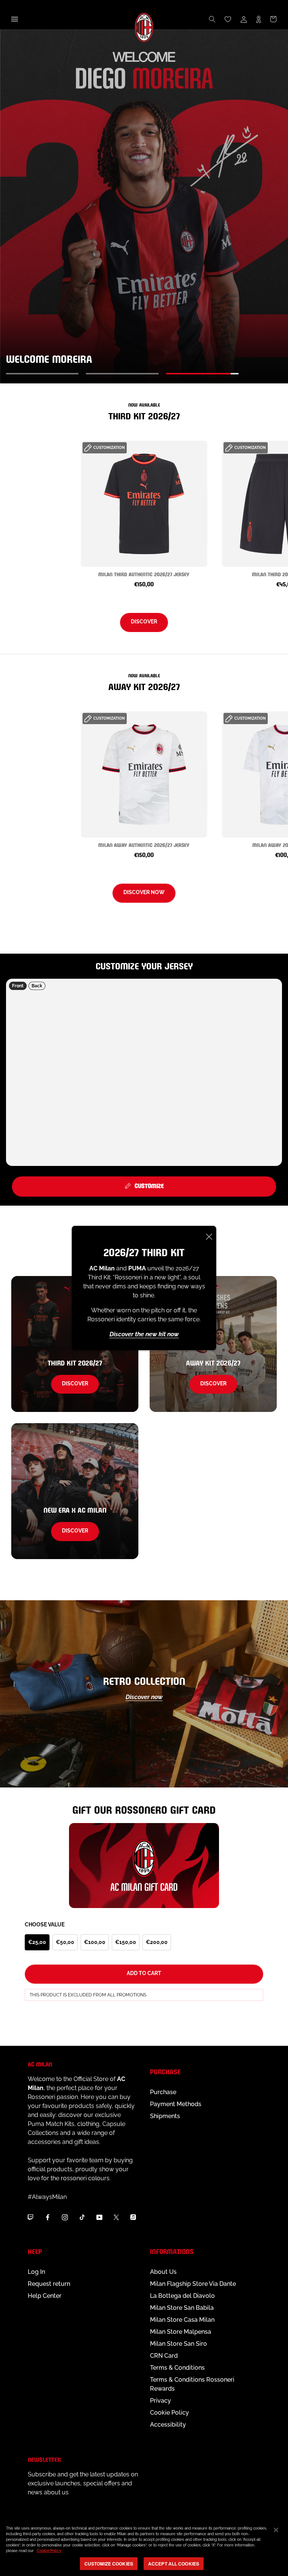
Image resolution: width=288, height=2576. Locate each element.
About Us (163, 2272)
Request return (49, 2284)
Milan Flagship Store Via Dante (193, 2284)
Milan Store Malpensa (181, 2332)
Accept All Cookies (174, 2564)
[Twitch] (30, 2217)
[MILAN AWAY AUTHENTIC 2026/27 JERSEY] (144, 774)
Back (37, 986)
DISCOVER (144, 622)
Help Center (45, 2296)
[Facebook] (48, 2217)
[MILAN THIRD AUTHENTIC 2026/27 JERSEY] (144, 504)
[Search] (212, 19)
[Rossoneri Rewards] (259, 19)
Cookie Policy (169, 2413)
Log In (36, 2272)
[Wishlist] (228, 19)
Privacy (160, 2401)
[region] (144, 2547)
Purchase (163, 2092)
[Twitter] (116, 2217)
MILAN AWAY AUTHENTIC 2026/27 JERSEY (144, 845)
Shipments (165, 2116)
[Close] (209, 1237)
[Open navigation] (15, 19)
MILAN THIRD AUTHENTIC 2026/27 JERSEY (144, 574)
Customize (149, 1185)
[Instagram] (65, 2217)
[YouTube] (99, 2217)
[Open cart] (273, 19)
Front (18, 986)
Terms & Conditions (177, 2368)
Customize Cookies (109, 2564)
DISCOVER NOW (144, 892)
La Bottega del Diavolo (182, 2296)
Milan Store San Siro (178, 2344)
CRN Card (164, 2356)
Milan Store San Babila (182, 2308)
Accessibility (168, 2425)
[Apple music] (133, 2217)
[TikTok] (82, 2217)
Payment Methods (176, 2104)
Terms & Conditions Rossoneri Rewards (192, 2384)
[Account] (244, 19)
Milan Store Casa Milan (182, 2320)
